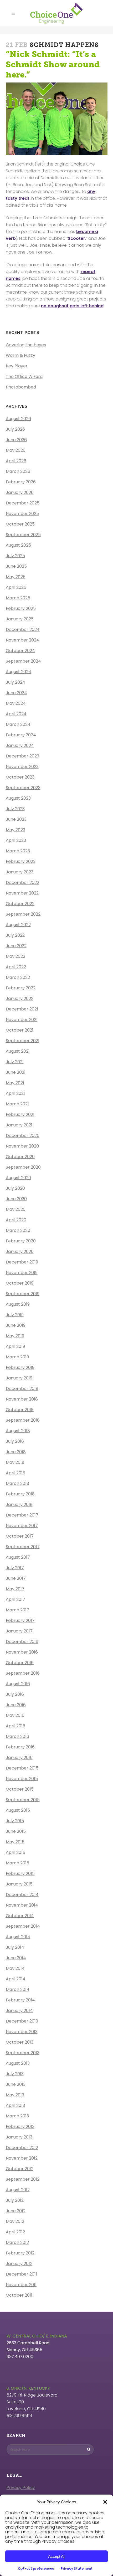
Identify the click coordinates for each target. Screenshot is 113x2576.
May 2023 (16, 830)
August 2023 (18, 798)
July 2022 (15, 935)
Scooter (76, 238)
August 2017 (18, 1557)
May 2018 (15, 1462)
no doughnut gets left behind (72, 306)
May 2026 (16, 450)
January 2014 (19, 2011)
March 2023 (18, 851)
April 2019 (15, 1346)
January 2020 (20, 1251)
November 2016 (22, 1652)
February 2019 (20, 1367)
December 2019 (22, 1262)
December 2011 (21, 2274)
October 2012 (20, 2169)
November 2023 (22, 767)
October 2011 (19, 2295)
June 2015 (16, 1831)
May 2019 (15, 1336)
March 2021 (17, 1104)
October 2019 (20, 1283)
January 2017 (19, 1631)
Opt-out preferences (36, 2568)
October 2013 (20, 2042)
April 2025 (16, 587)
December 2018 (22, 1389)
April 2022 (16, 967)
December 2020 (23, 1136)
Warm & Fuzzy (20, 355)
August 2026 (18, 419)
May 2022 (16, 956)
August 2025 (18, 545)
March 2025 (18, 598)
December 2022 (22, 883)
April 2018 (16, 1473)
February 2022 (21, 988)
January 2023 (20, 872)
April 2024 (16, 714)
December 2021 (22, 1009)
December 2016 (22, 1642)
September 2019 (23, 1294)
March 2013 (17, 2116)
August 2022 (18, 925)
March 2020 (18, 1230)
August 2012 (18, 2190)
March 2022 (18, 977)
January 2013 (19, 2137)
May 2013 (15, 2095)
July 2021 (15, 1062)
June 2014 (16, 1958)
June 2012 (16, 2211)
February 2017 (20, 1620)
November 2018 (22, 1399)
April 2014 (16, 1979)
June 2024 (16, 693)
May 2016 (15, 1715)
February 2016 (20, 1747)
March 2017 (17, 1610)
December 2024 (23, 630)
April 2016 (16, 1726)
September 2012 (23, 2179)
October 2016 (20, 1663)
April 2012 (15, 2232)
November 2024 (22, 640)
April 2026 (16, 461)
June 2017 (16, 1578)
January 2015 (19, 1884)
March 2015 (17, 1863)
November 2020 (22, 1146)
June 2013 (16, 2084)
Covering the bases (26, 345)
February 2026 (21, 482)
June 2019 (16, 1325)
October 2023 (20, 777)
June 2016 (16, 1705)
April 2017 (16, 1599)
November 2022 (22, 893)
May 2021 (15, 1083)
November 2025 (22, 514)
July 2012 (15, 2200)
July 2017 (15, 1568)
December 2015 (22, 1768)
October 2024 (20, 651)
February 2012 (20, 2253)
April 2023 (16, 840)
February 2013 (20, 2127)
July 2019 (15, 1315)
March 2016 (17, 1736)
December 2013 (22, 2021)
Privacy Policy (21, 2488)
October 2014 (20, 1916)
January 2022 (20, 998)
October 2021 (20, 1030)
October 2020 (20, 1157)
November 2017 (22, 1526)
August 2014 (18, 1937)
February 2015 (20, 1873)
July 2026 (15, 429)
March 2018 (17, 1483)
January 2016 (19, 1758)
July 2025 (15, 556)
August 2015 (18, 1810)
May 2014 (15, 1968)
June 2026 (16, 440)
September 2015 (23, 1800)
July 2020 (15, 1188)
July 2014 (15, 1947)
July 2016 (15, 1694)
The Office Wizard (24, 376)
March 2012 (17, 2242)
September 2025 (23, 535)
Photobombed (21, 387)
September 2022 (23, 914)
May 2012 (15, 2221)
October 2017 (20, 1536)
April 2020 (16, 1220)
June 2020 (16, 1199)
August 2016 (18, 1684)
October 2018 (20, 1410)
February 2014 (20, 2000)
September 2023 (23, 788)
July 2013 (15, 2074)
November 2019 (22, 1273)
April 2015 (16, 1852)
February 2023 (21, 861)
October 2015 (20, 1789)
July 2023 (15, 809)
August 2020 (18, 1178)
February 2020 (21, 1241)
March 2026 (18, 471)
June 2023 (16, 819)
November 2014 (22, 1905)
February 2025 (21, 608)
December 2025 (23, 503)
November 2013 (22, 2032)
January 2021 (19, 1125)
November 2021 (22, 1020)
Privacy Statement (77, 2568)
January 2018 (19, 1505)
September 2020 (23, 1167)
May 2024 (16, 703)
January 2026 (20, 492)
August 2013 (18, 2063)
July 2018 (15, 1441)
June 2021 (16, 1072)
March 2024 (18, 724)
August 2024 (19, 672)
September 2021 (23, 1041)
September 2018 (23, 1420)
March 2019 (17, 1357)
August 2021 (18, 1051)
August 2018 (18, 1431)
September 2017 (23, 1547)
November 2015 (22, 1779)
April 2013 (15, 2105)
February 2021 (20, 1114)
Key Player (17, 366)
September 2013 (23, 2053)
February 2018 (20, 1494)
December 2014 (22, 1895)
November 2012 (22, 2158)
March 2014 (18, 1989)
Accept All (57, 2556)
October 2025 (20, 524)
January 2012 (19, 2264)
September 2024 (23, 661)
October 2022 (20, 904)
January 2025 (20, 619)
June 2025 (16, 566)
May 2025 (16, 577)
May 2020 (16, 1209)
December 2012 (22, 2148)
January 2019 (19, 1378)
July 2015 (15, 1821)
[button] (105, 2502)
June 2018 (16, 1452)
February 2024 (21, 735)
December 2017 (22, 1515)
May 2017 (15, 1589)
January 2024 (20, 745)
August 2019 (18, 1304)
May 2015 (15, 1842)
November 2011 (21, 2285)
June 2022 (16, 946)
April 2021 (15, 1093)
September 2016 (23, 1673)
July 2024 (16, 682)
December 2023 (22, 756)
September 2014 (23, 1926)
